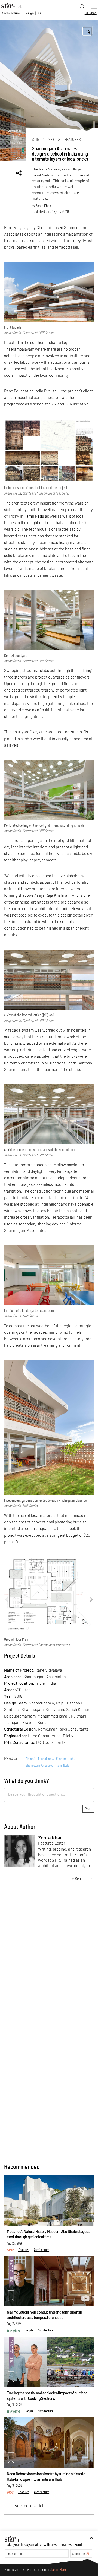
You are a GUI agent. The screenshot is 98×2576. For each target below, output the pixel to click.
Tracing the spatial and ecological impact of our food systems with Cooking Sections (47, 2396)
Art (40, 13)
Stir (36, 139)
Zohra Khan (43, 206)
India (72, 1759)
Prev (7, 1599)
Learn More (59, 2569)
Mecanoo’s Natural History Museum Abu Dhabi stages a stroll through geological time (49, 2234)
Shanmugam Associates (39, 1766)
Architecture (11, 13)
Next (91, 1599)
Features (73, 139)
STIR (91, 13)
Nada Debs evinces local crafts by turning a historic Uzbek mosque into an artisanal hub (46, 2476)
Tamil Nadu (34, 516)
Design (29, 13)
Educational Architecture (52, 1759)
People (29, 2330)
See (52, 139)
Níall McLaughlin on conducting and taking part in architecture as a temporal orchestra (44, 2315)
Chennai (30, 1759)
